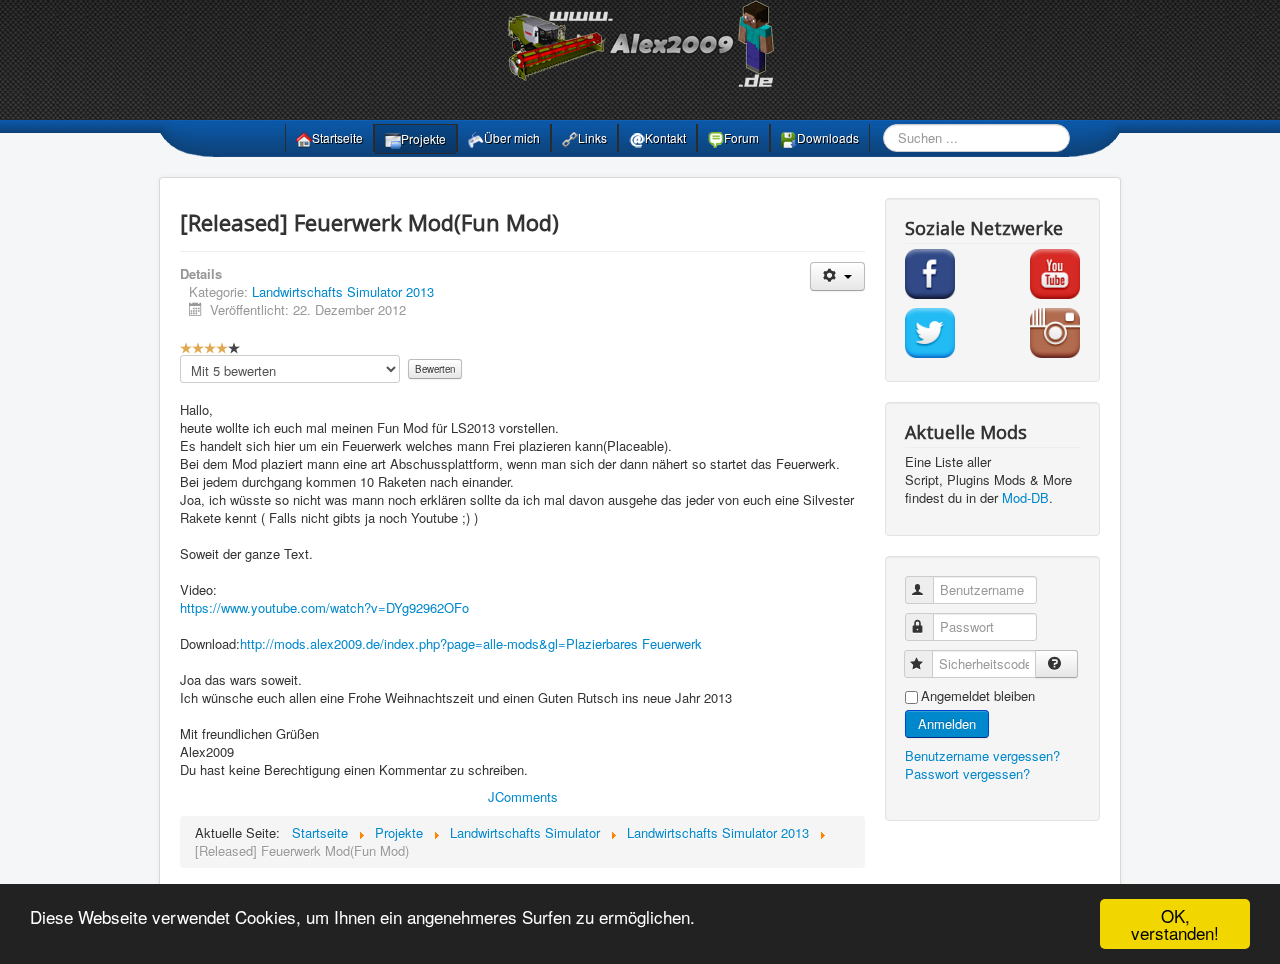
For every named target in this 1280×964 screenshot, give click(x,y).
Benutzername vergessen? (982, 755)
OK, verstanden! (1175, 924)
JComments (523, 796)
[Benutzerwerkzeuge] (837, 276)
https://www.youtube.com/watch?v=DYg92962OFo (324, 607)
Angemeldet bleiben (978, 696)
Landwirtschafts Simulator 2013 (343, 291)
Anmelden (947, 723)
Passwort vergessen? (967, 773)
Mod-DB (1025, 497)
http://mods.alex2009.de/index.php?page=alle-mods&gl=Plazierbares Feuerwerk (471, 643)
